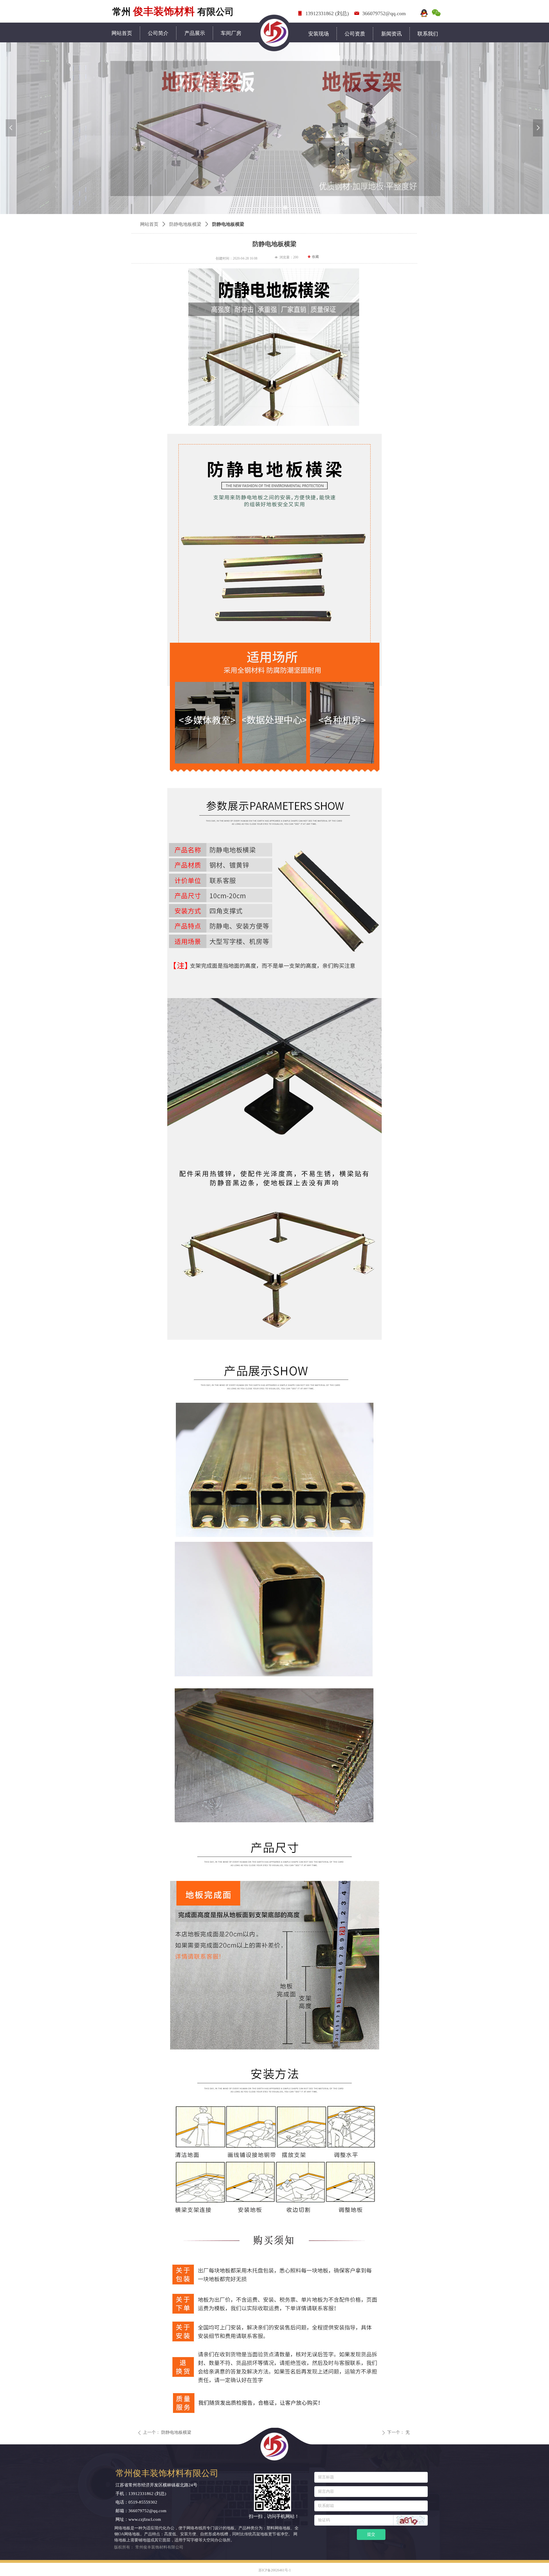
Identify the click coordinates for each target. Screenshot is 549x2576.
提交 (371, 2534)
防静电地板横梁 (185, 224)
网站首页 (149, 224)
